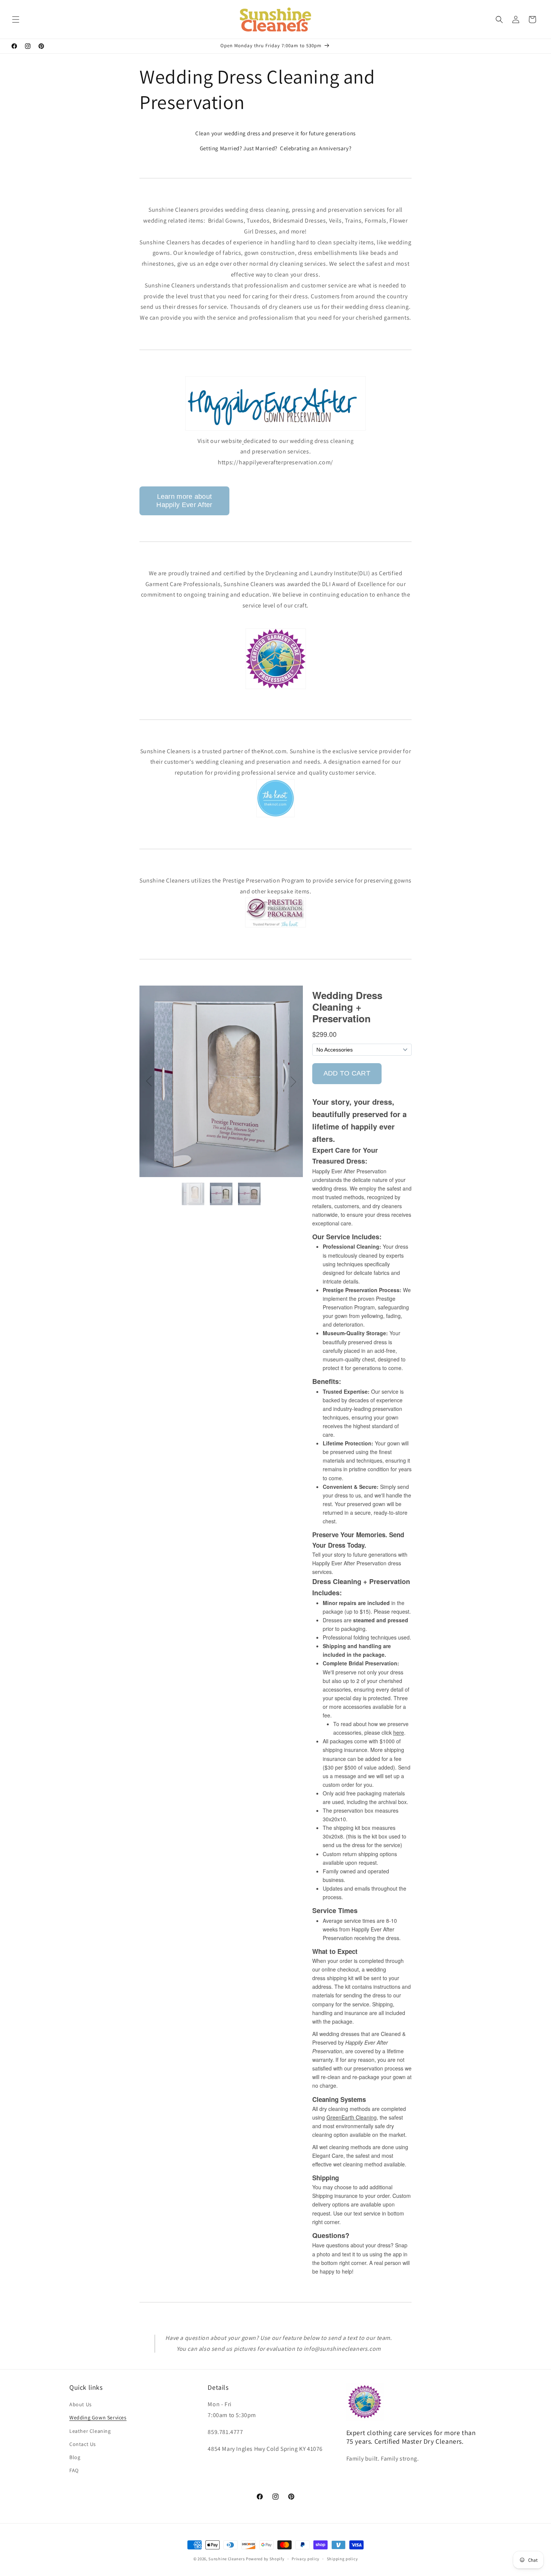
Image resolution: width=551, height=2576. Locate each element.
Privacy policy (305, 2558)
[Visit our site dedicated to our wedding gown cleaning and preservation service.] (275, 430)
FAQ (74, 2470)
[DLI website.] (276, 687)
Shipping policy (342, 2558)
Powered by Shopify (265, 2559)
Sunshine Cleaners (227, 2559)
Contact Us (83, 2444)
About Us (81, 2404)
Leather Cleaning (90, 2431)
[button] (16, 19)
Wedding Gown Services (98, 2418)
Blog (75, 2457)
